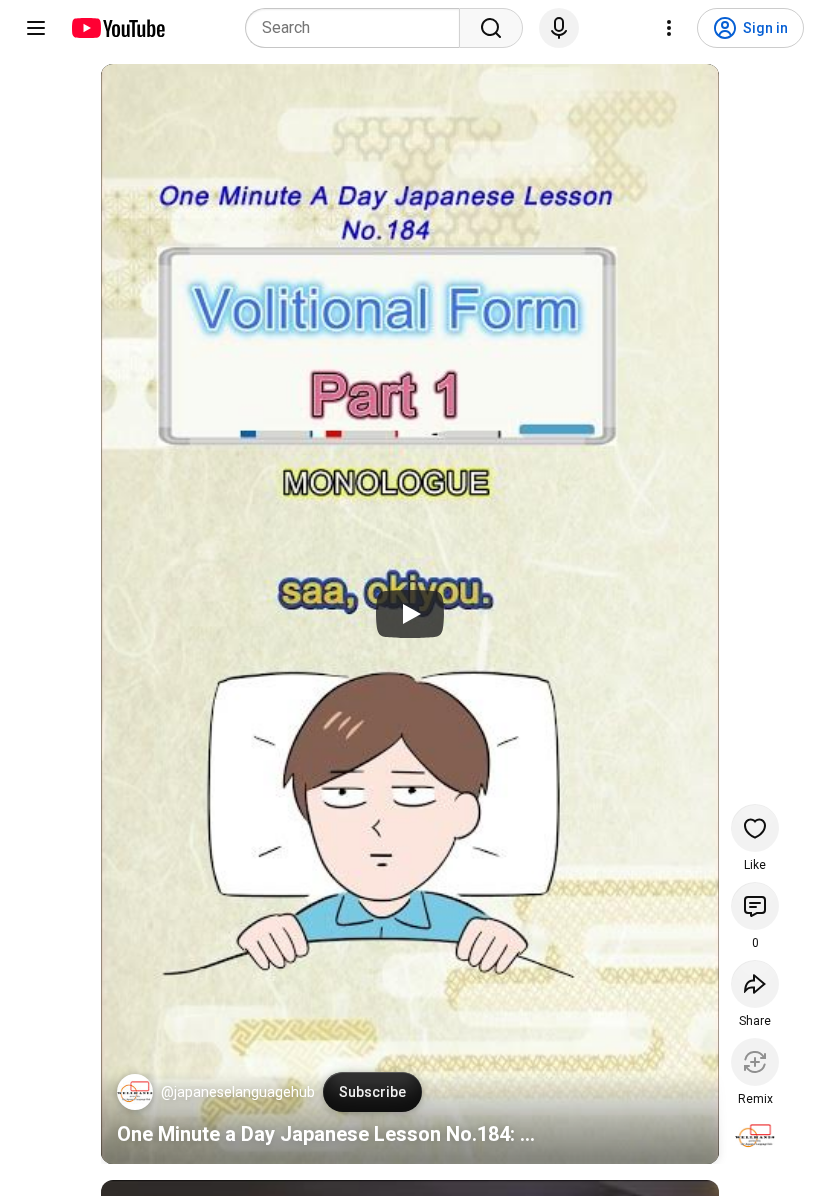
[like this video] (755, 828)
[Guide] (36, 28)
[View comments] (755, 906)
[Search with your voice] (559, 28)
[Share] (755, 984)
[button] (135, 1092)
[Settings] (669, 28)
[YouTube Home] (117, 28)
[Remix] (755, 1062)
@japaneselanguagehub (238, 1092)
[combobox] (358, 28)
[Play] (410, 614)
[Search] (491, 28)
